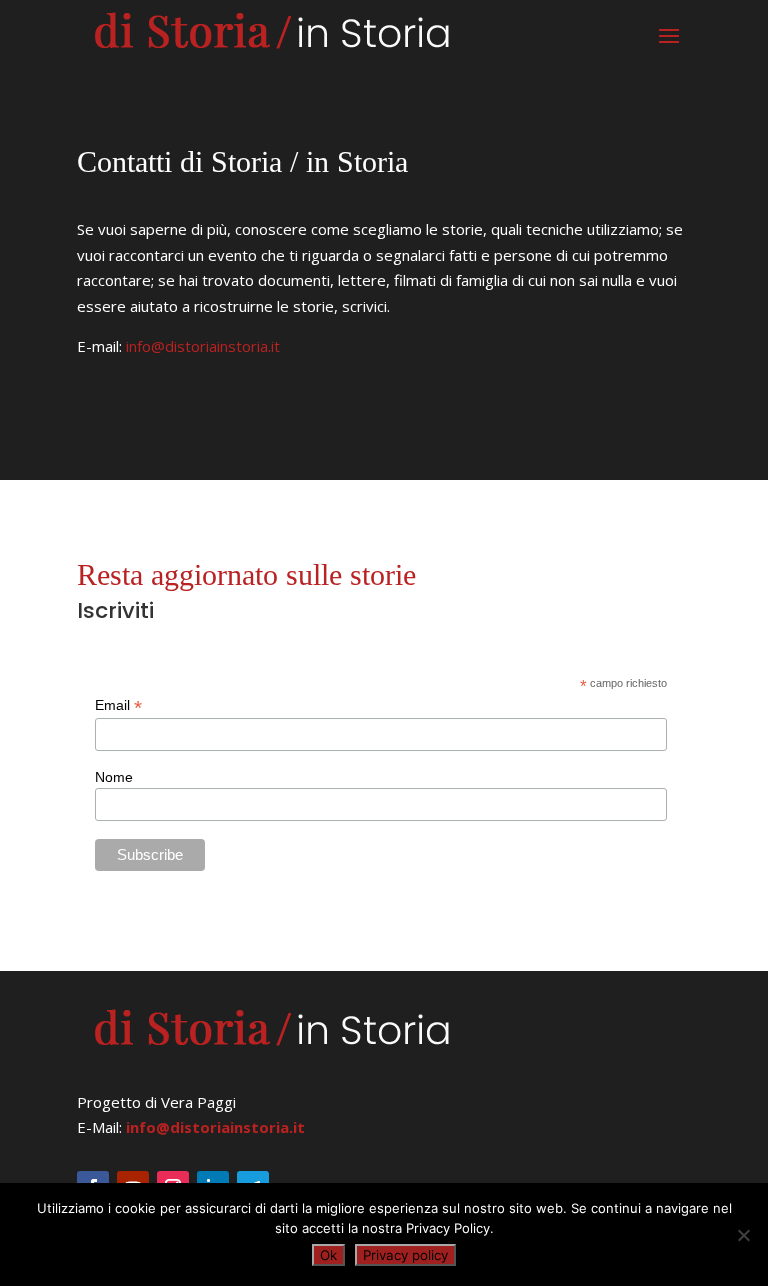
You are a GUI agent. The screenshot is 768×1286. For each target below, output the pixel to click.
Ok (328, 1255)
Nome (114, 777)
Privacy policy (405, 1255)
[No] (743, 1235)
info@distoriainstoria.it (203, 346)
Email (118, 705)
